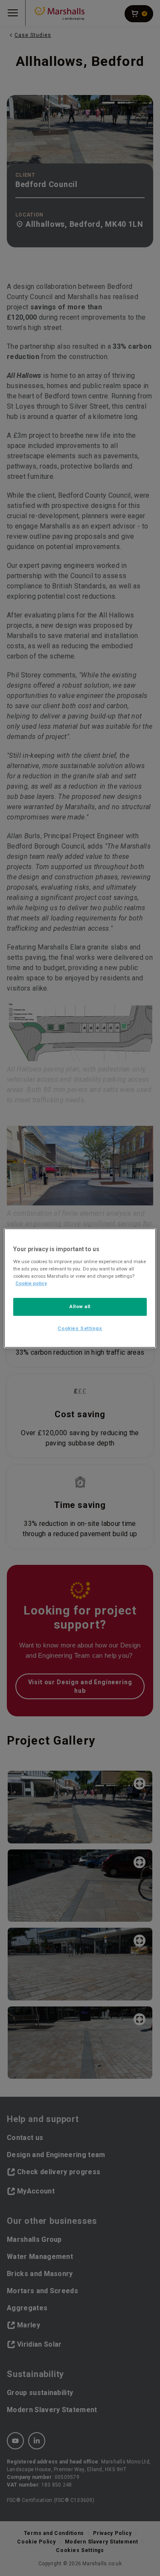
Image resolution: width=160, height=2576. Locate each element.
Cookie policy (31, 1283)
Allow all (80, 1306)
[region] (80, 1288)
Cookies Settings (80, 1328)
